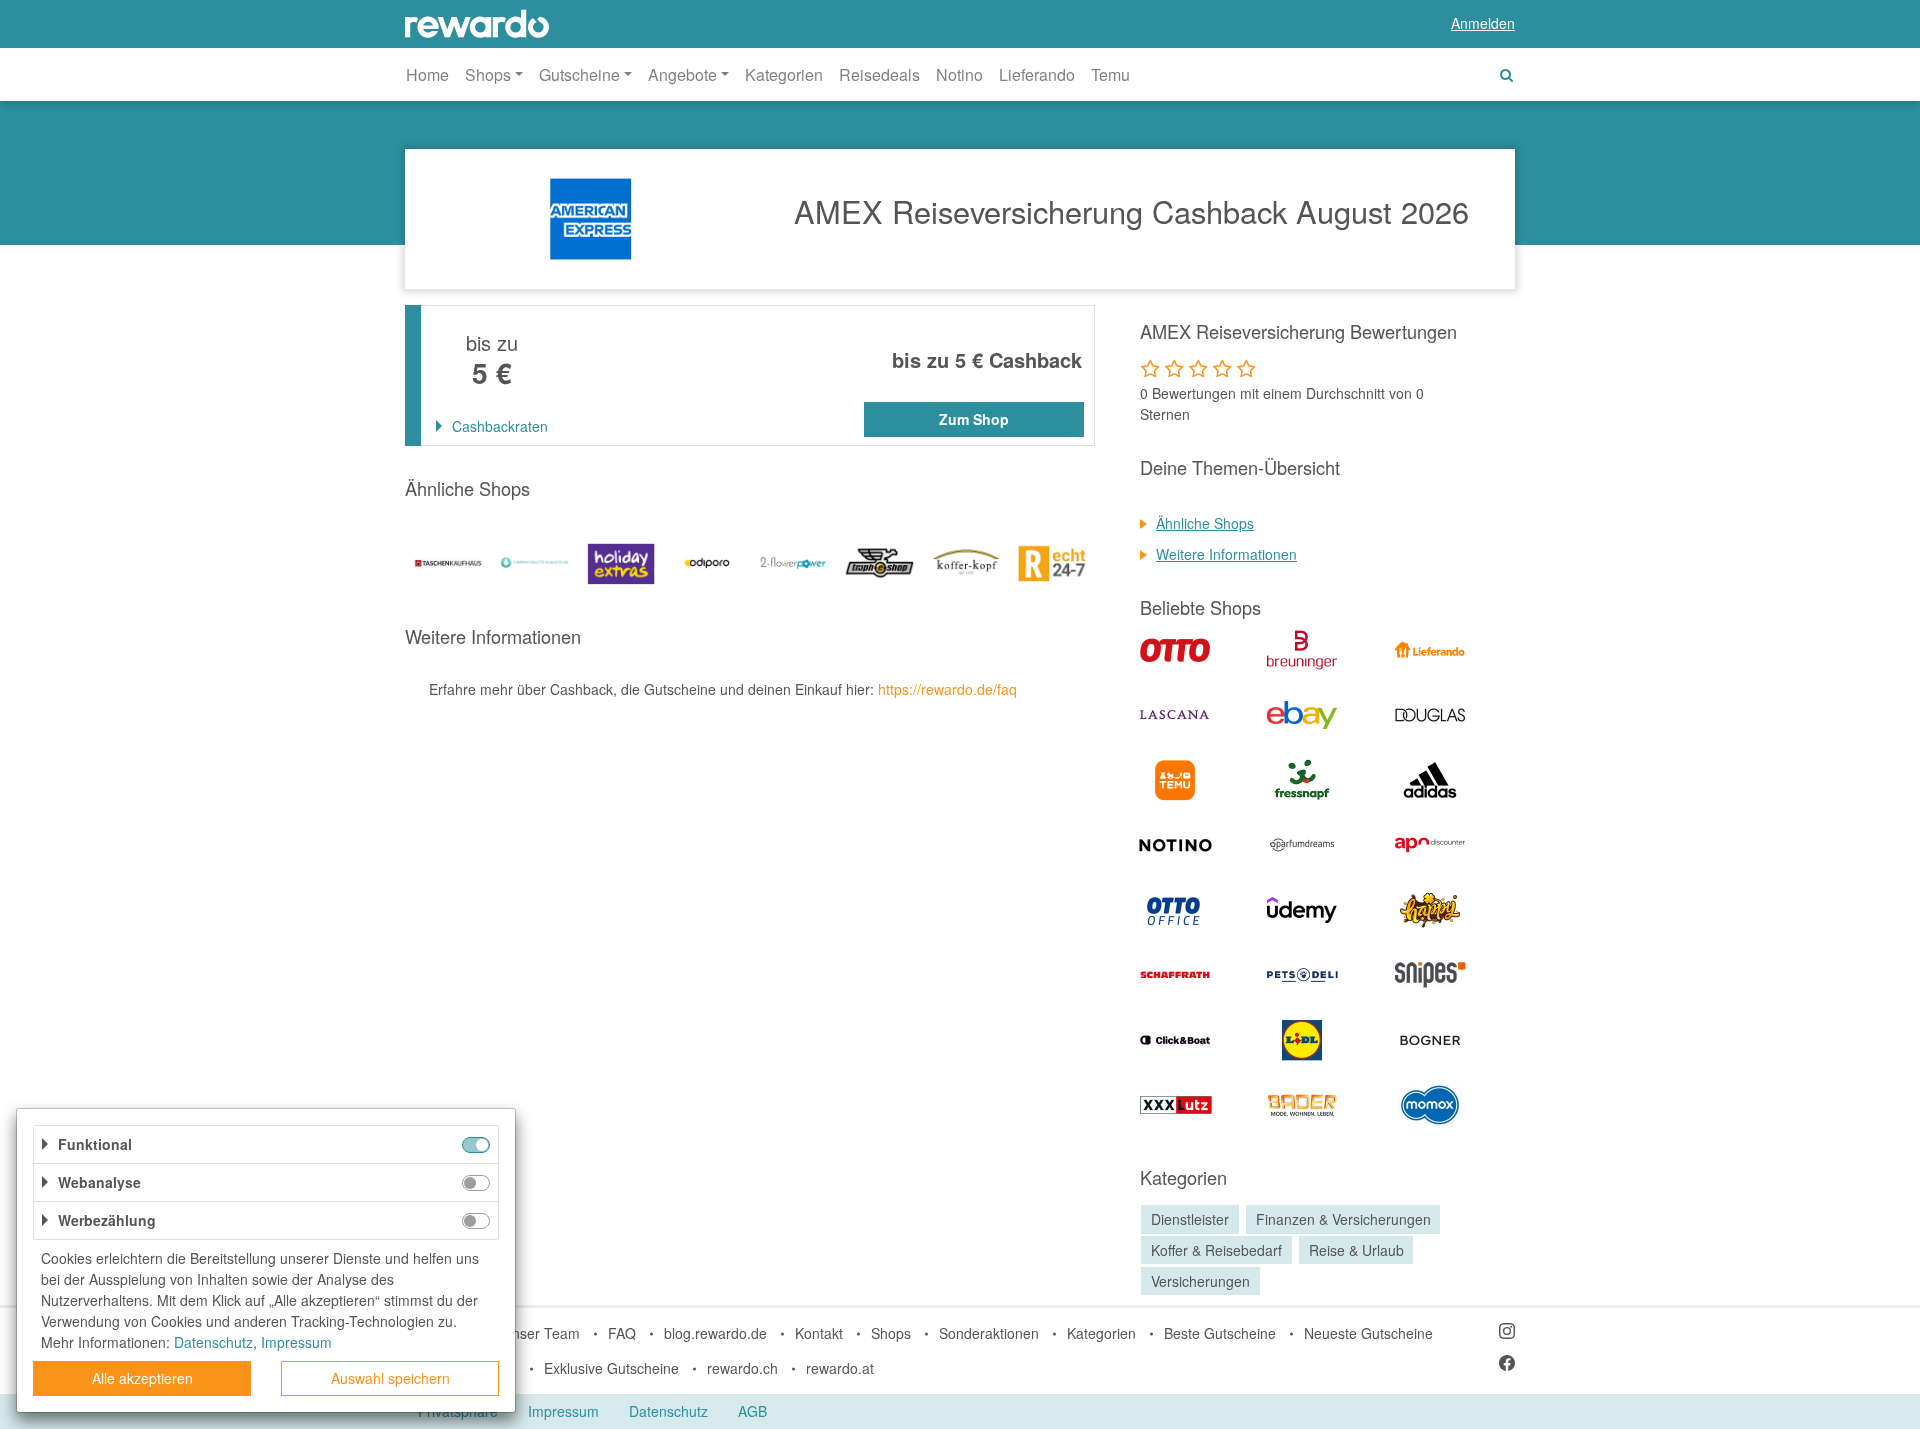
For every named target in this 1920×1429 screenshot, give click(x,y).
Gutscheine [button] (579, 74)
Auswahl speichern (390, 1378)
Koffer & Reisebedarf (1216, 1250)
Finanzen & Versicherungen (1343, 1219)
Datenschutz (668, 1411)
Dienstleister (1190, 1219)
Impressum (563, 1411)
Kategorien (784, 74)
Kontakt (819, 1333)
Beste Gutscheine (1220, 1333)
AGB (752, 1411)
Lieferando (1037, 74)
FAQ (622, 1333)
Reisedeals (879, 74)
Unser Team (541, 1333)
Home (427, 74)
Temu (1110, 74)
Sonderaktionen (989, 1333)
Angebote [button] (682, 74)
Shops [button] (488, 74)
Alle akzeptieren (142, 1378)
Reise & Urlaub (1356, 1250)
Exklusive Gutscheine (611, 1368)
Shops (891, 1333)
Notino (959, 74)
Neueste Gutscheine (1368, 1333)
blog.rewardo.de (715, 1333)
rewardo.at (840, 1368)
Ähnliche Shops (1205, 523)
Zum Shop (974, 419)
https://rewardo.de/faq (947, 689)
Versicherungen (1200, 1281)
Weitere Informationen (1226, 554)
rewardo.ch (742, 1368)
